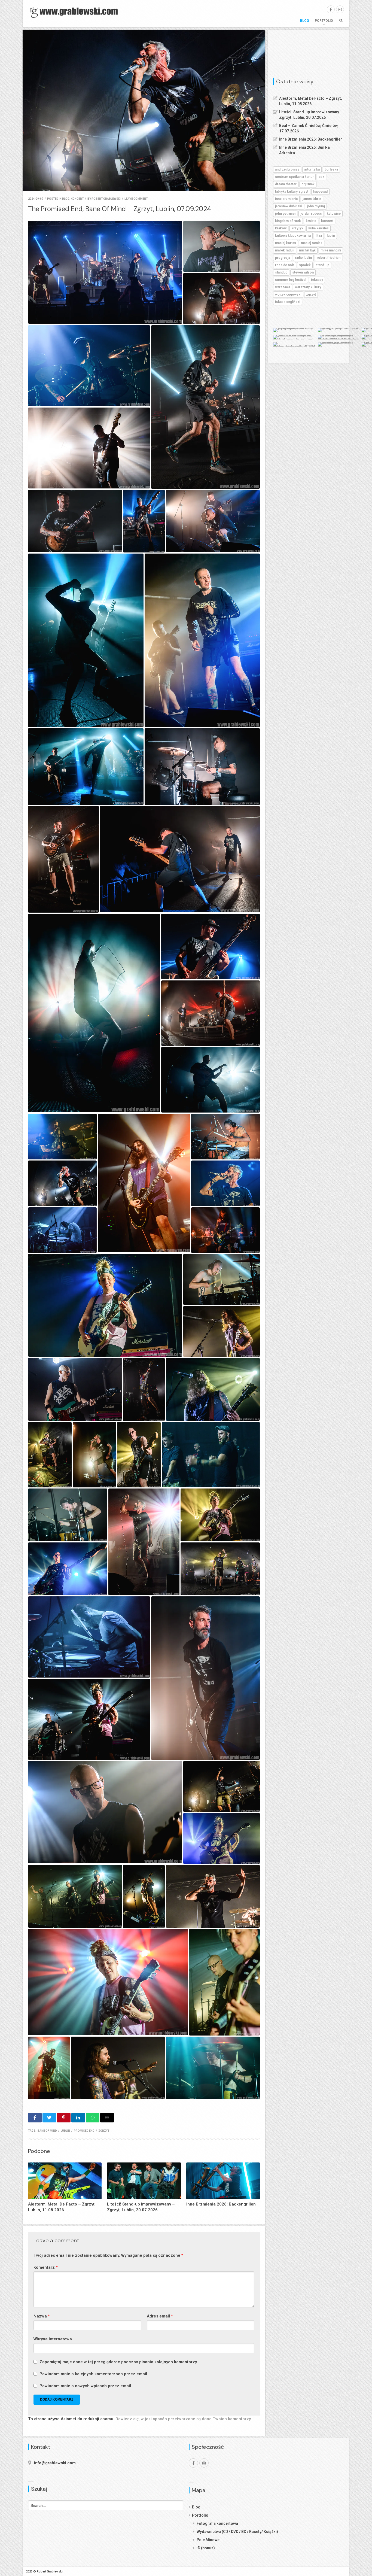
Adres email (160, 2316)
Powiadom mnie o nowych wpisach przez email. (86, 2386)
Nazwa (42, 2316)
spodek (305, 265)
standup (281, 272)
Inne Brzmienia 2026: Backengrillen (311, 139)
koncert (77, 199)
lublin (65, 2131)
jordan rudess (311, 214)
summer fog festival (291, 280)
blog (66, 199)
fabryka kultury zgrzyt (292, 192)
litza (319, 236)
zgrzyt (104, 2131)
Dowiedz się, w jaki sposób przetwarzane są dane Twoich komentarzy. (184, 2419)
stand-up (322, 265)
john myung (316, 206)
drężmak (308, 184)
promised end (84, 2131)
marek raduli (285, 250)
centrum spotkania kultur (294, 177)
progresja (283, 258)
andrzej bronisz (287, 169)
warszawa (283, 287)
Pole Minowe (208, 2540)
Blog (305, 21)
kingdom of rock (288, 221)
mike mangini (331, 250)
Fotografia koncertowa (217, 2523)
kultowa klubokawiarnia (293, 236)
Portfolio (324, 21)
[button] (105, 272)
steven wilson (303, 272)
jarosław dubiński (289, 206)
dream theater (286, 184)
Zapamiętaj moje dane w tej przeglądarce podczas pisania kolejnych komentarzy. (119, 2362)
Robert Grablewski (106, 199)
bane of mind (47, 2131)
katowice (334, 214)
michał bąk (307, 250)
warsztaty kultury (308, 287)
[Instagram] (340, 9)
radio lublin (303, 258)
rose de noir (285, 265)
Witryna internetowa (53, 2339)
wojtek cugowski (288, 294)
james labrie (312, 199)
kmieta (311, 221)
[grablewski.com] (76, 12)
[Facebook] (331, 9)
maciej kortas (286, 243)
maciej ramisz (312, 243)
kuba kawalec (318, 228)
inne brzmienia (286, 199)
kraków (281, 228)
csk (321, 177)
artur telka (312, 169)
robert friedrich (329, 258)
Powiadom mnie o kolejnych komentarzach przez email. (94, 2374)
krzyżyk (297, 228)
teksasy (317, 280)
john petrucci (285, 214)
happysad (320, 192)
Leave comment (136, 199)
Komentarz (46, 2267)
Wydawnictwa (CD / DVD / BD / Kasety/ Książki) (237, 2532)
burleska (331, 169)
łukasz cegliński (288, 302)
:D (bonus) (206, 2548)
